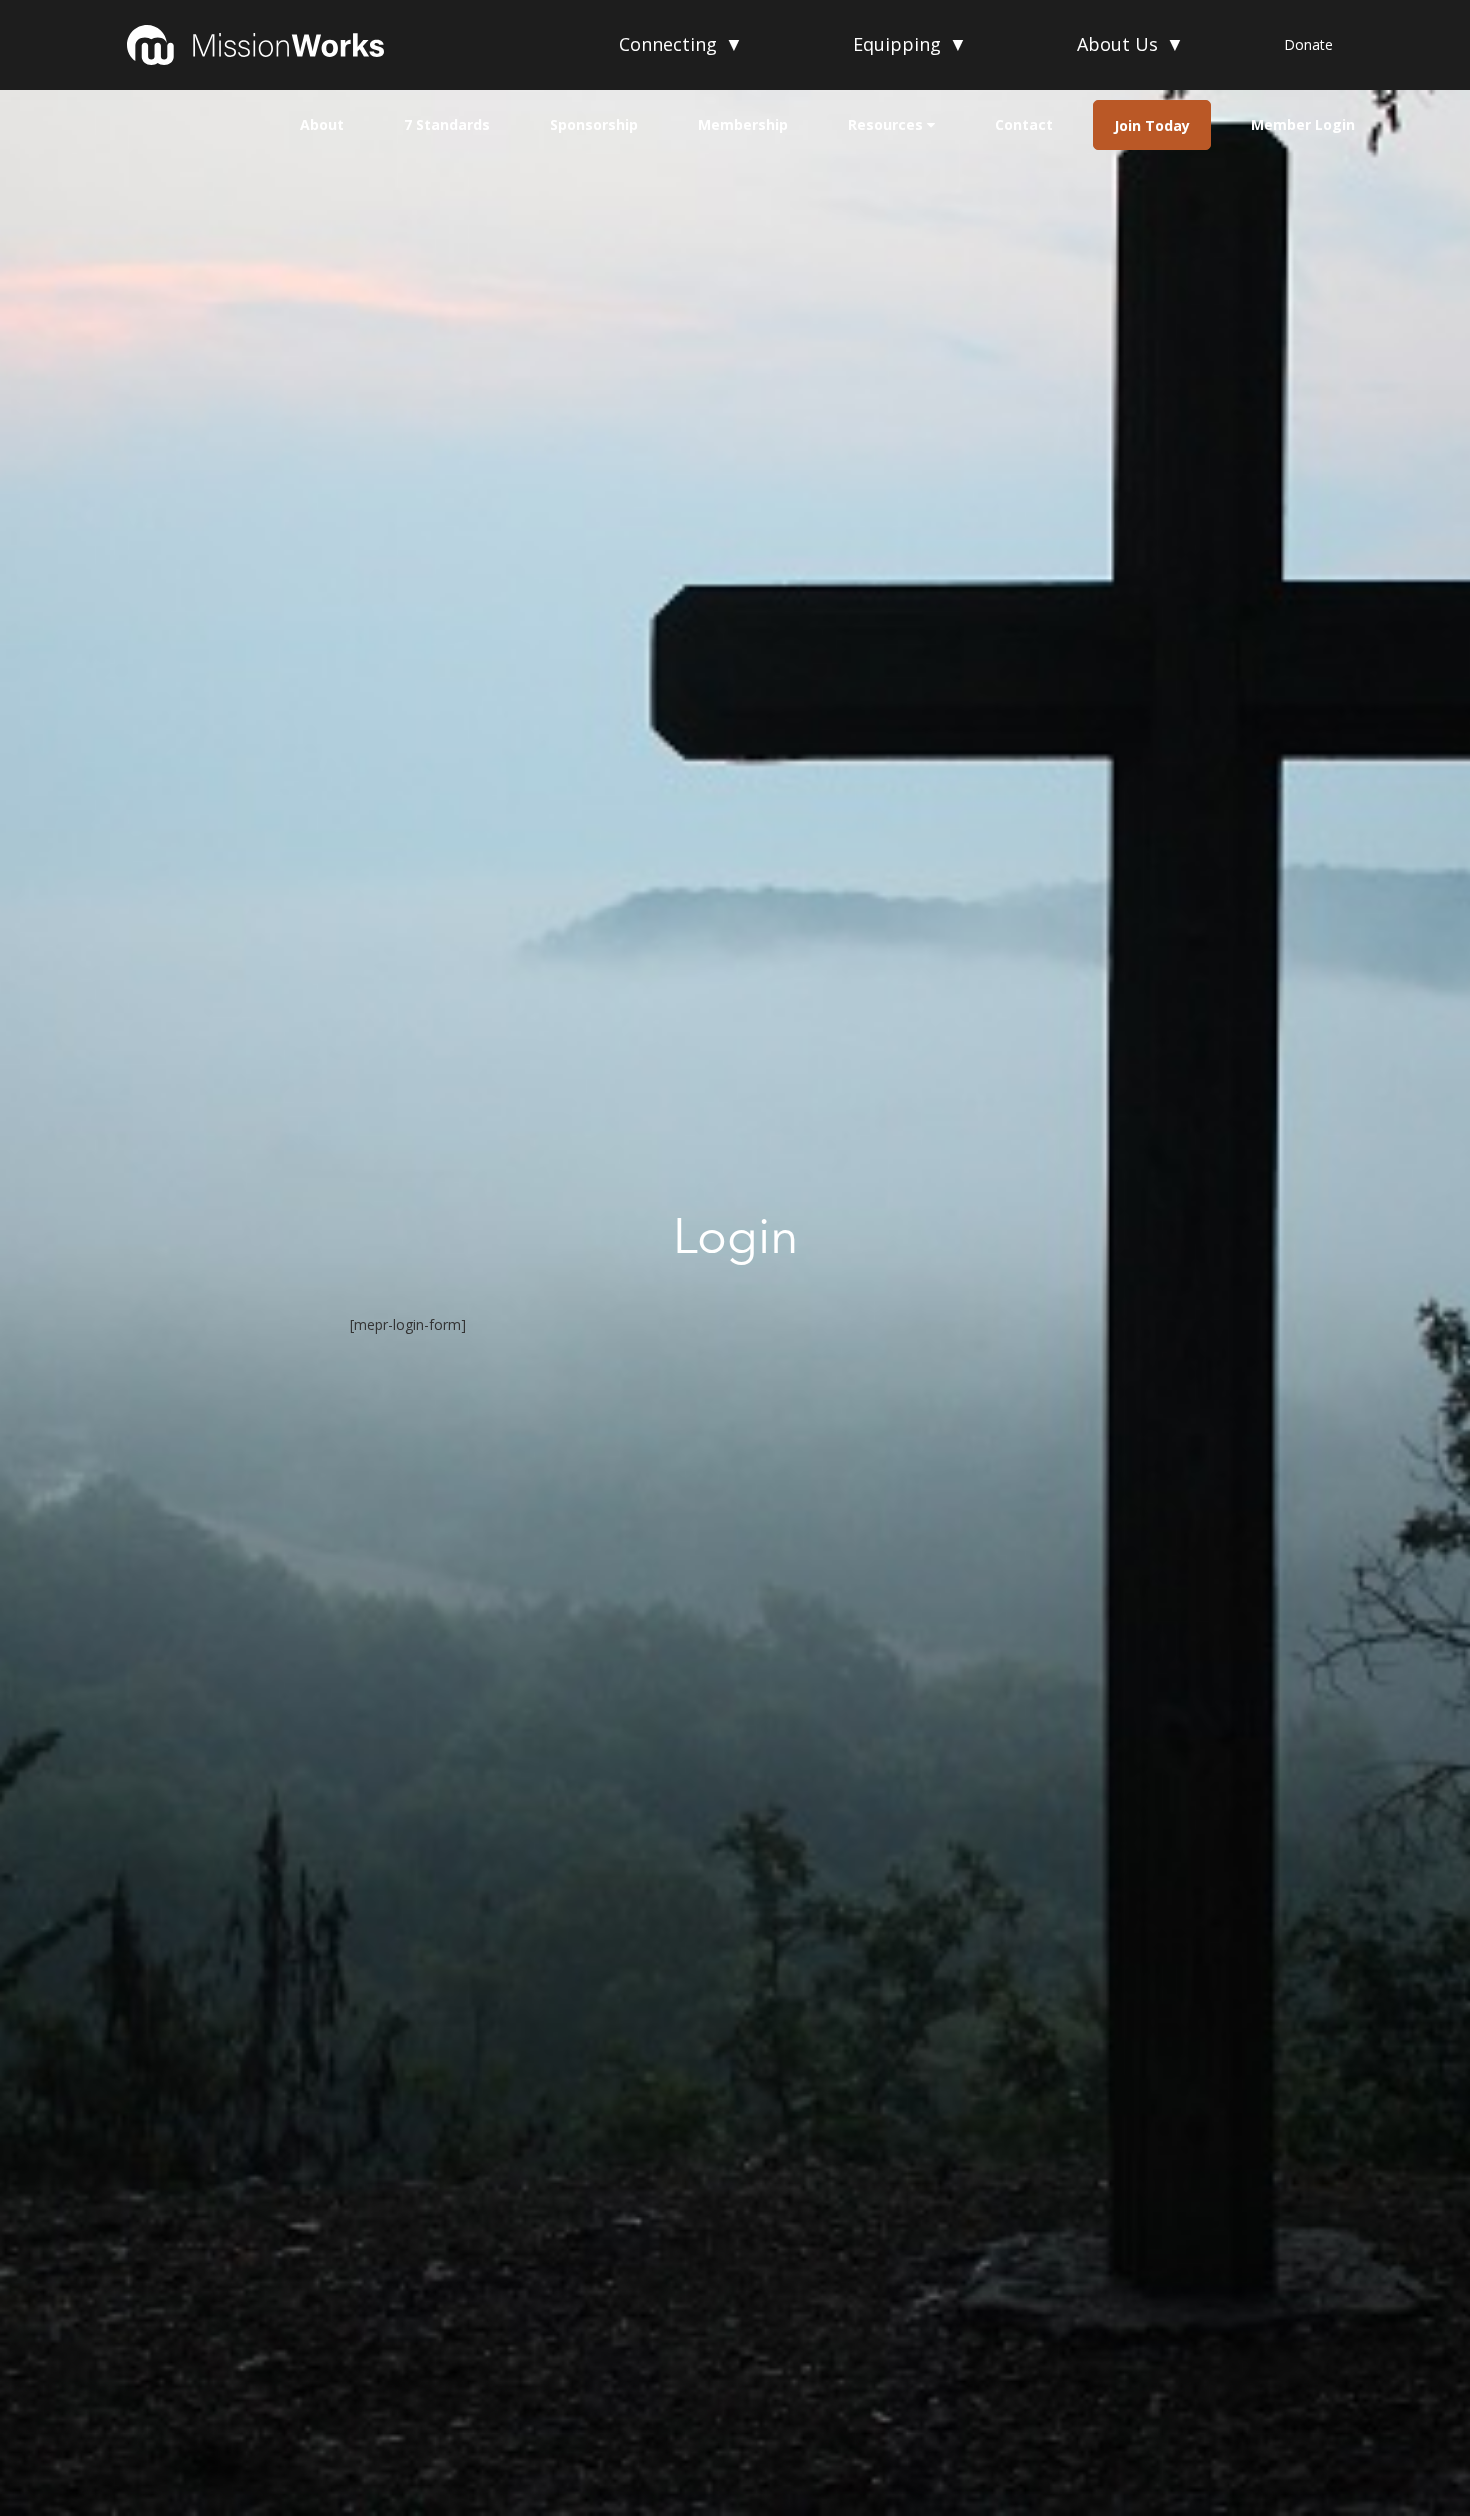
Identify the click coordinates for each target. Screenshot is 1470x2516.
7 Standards (447, 124)
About (322, 124)
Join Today (1152, 125)
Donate (1308, 44)
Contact (1024, 124)
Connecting (681, 44)
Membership (743, 124)
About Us (1130, 44)
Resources (887, 124)
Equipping (910, 44)
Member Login (1303, 124)
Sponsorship (594, 124)
